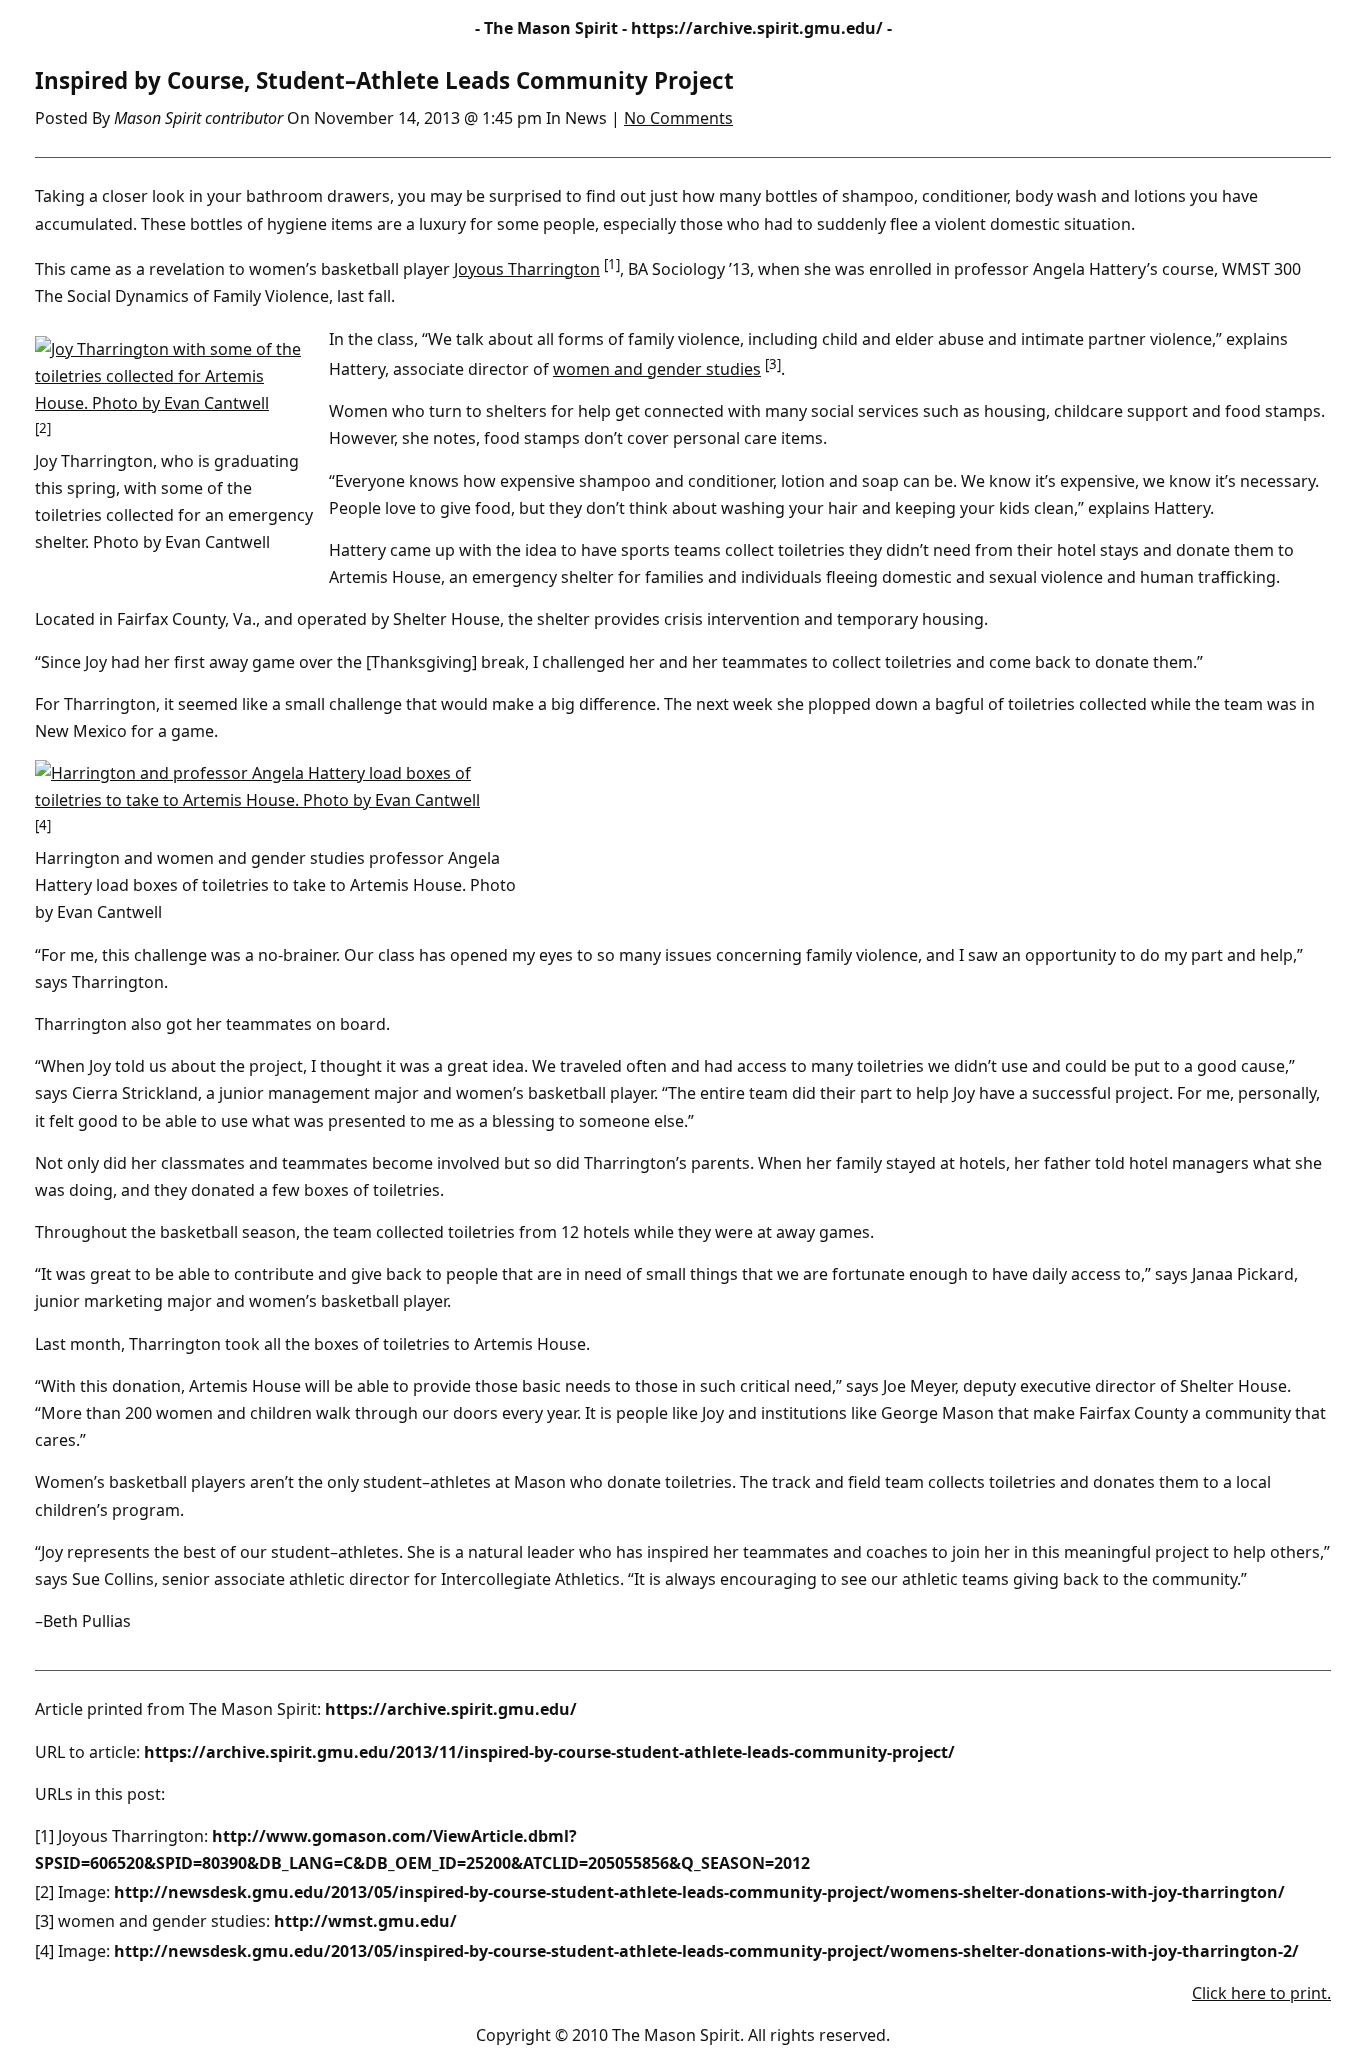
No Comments (678, 118)
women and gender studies (657, 369)
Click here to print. (1261, 1993)
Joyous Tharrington (527, 269)
